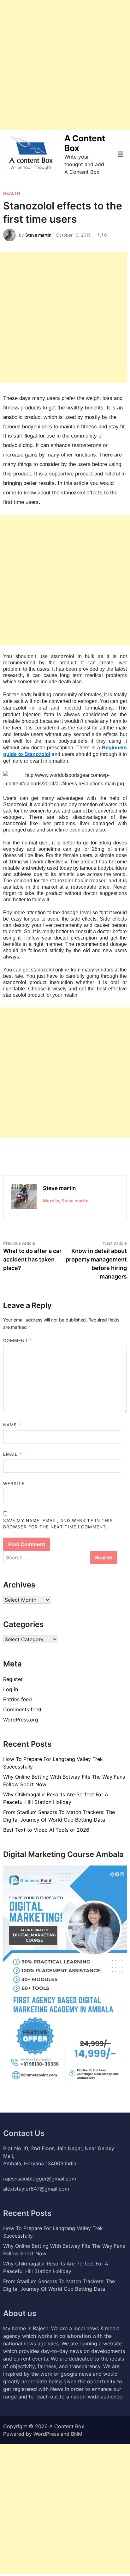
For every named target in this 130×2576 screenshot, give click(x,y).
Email (12, 1454)
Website (14, 1484)
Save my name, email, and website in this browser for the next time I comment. (58, 1524)
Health (12, 193)
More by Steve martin (66, 1201)
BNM (77, 2434)
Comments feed (22, 1709)
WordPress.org (21, 1720)
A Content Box (67, 2426)
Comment (18, 1340)
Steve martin (38, 235)
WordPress (46, 2434)
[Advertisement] (65, 65)
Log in (11, 1689)
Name (12, 1425)
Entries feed (18, 1699)
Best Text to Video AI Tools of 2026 (46, 1830)
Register (13, 1679)
